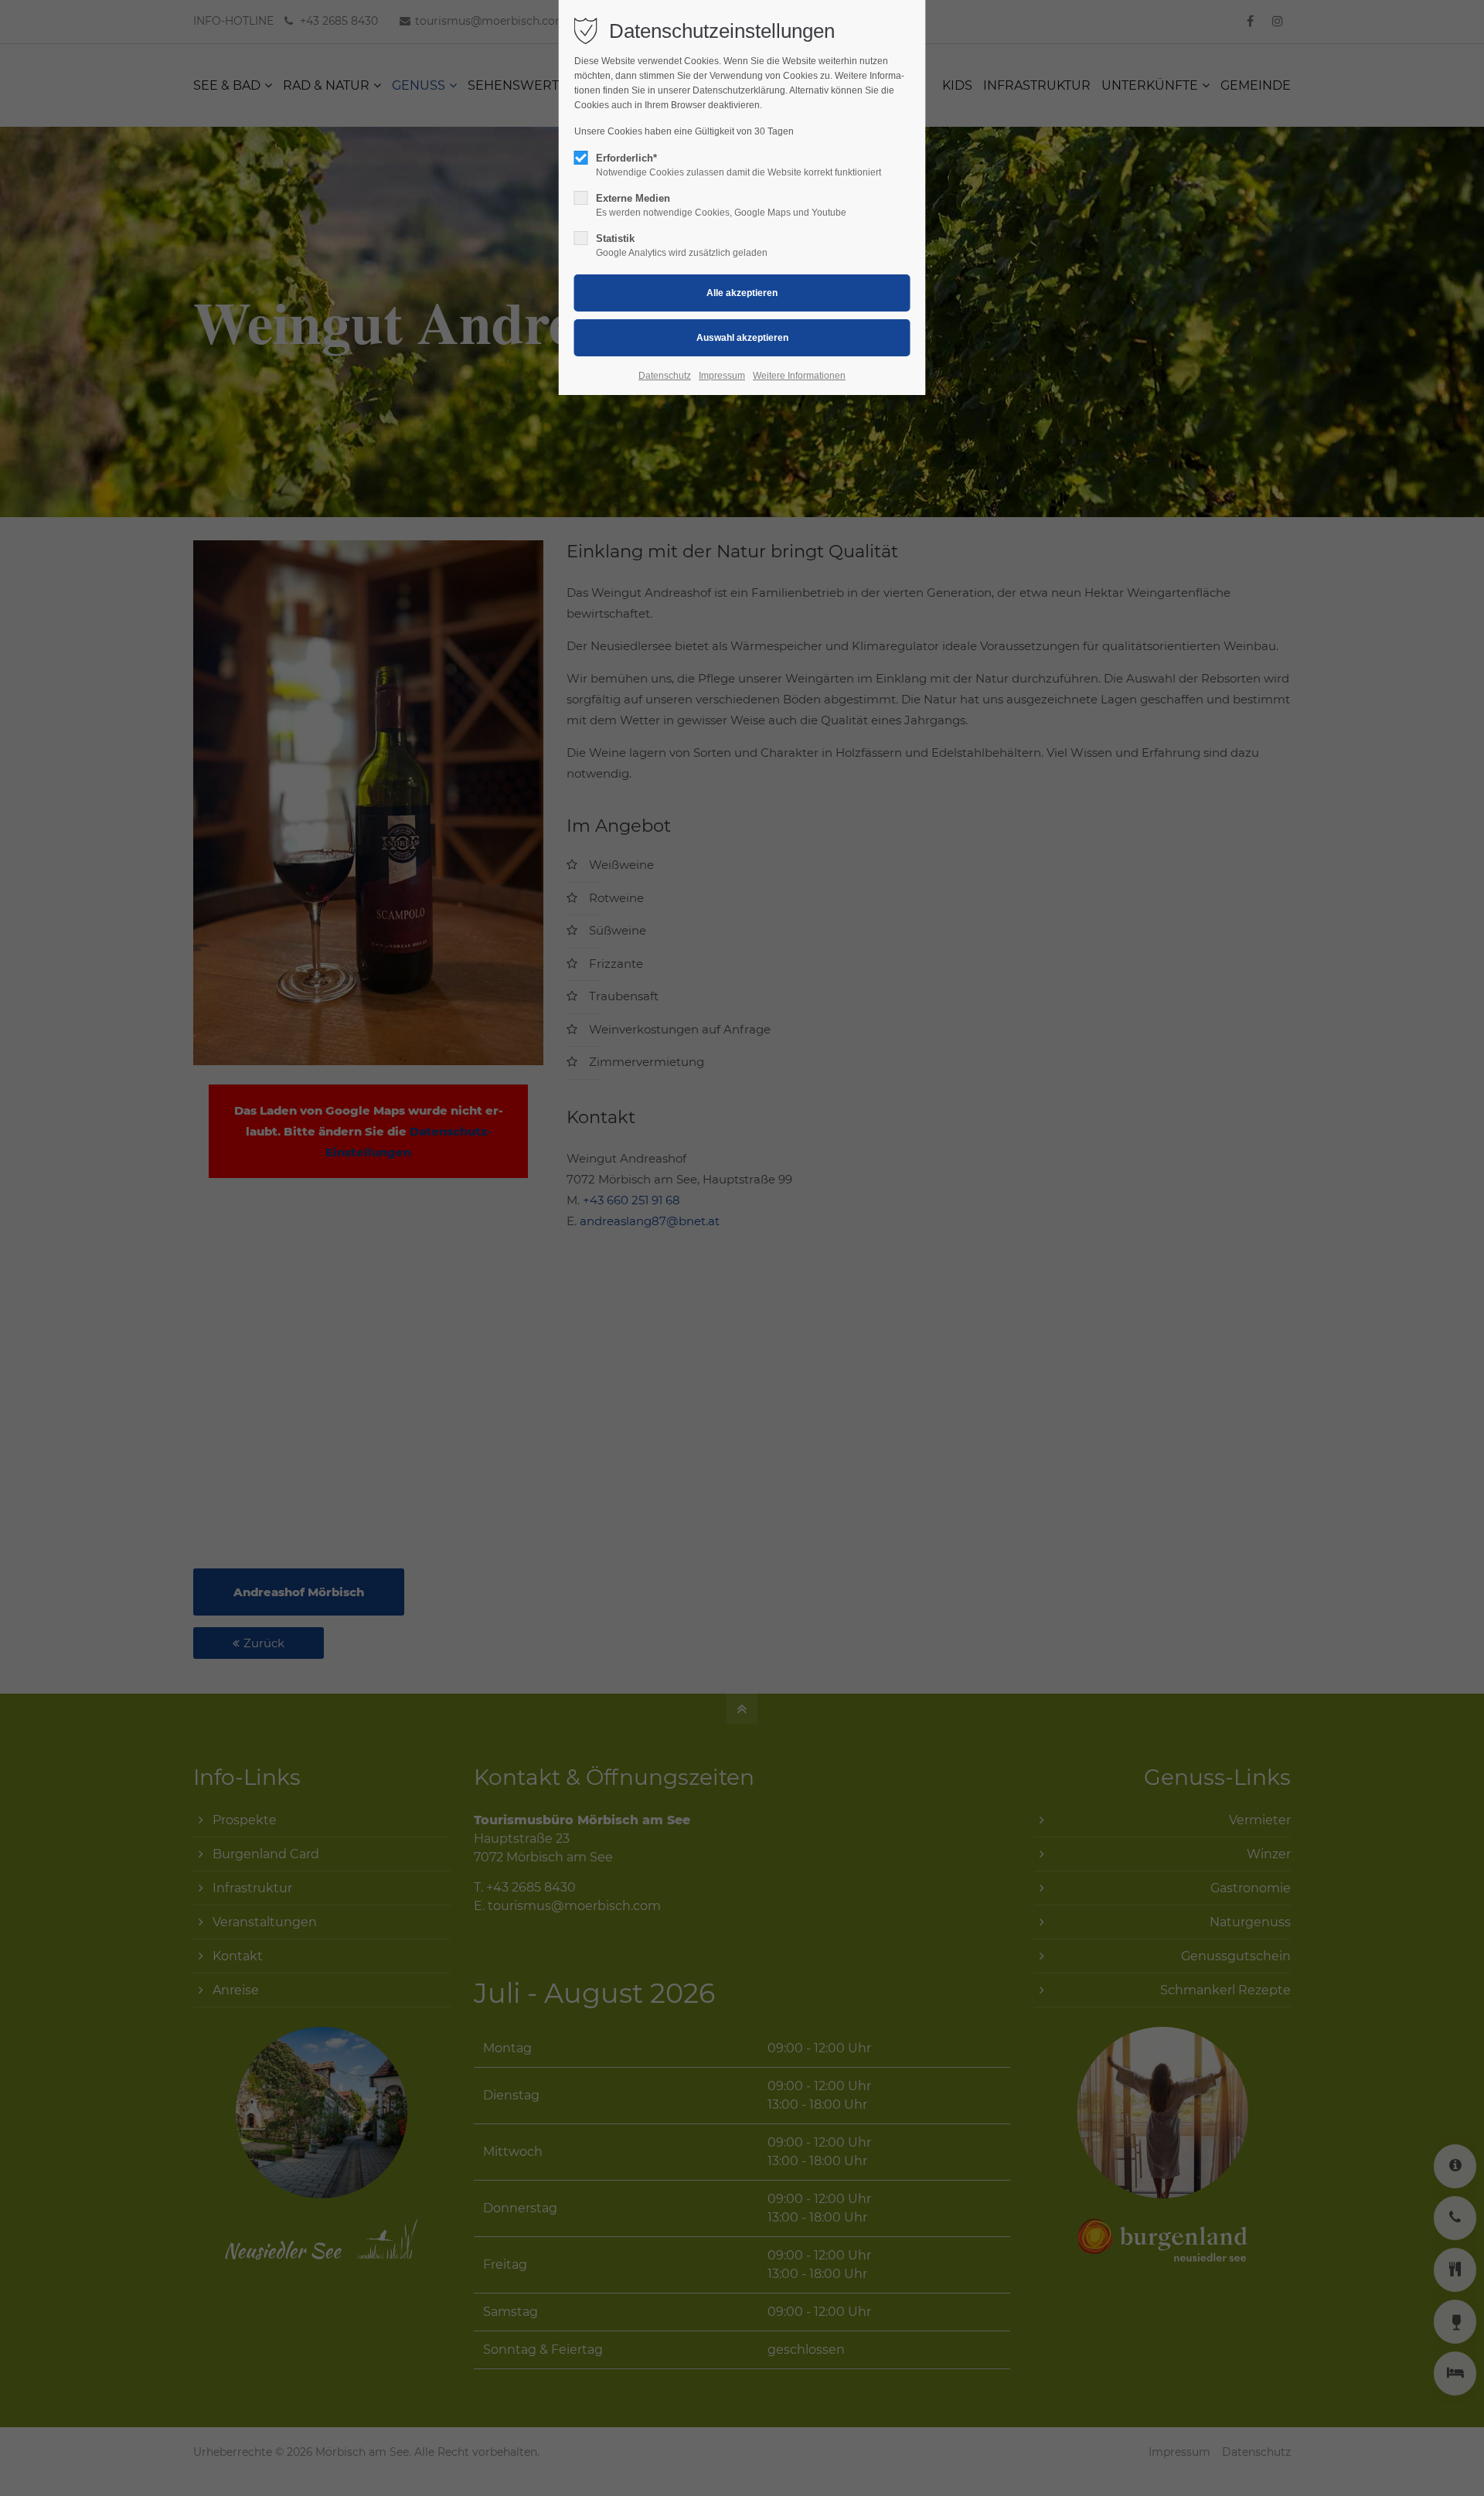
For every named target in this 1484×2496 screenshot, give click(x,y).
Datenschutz (665, 376)
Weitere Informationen (799, 376)
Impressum (722, 376)
